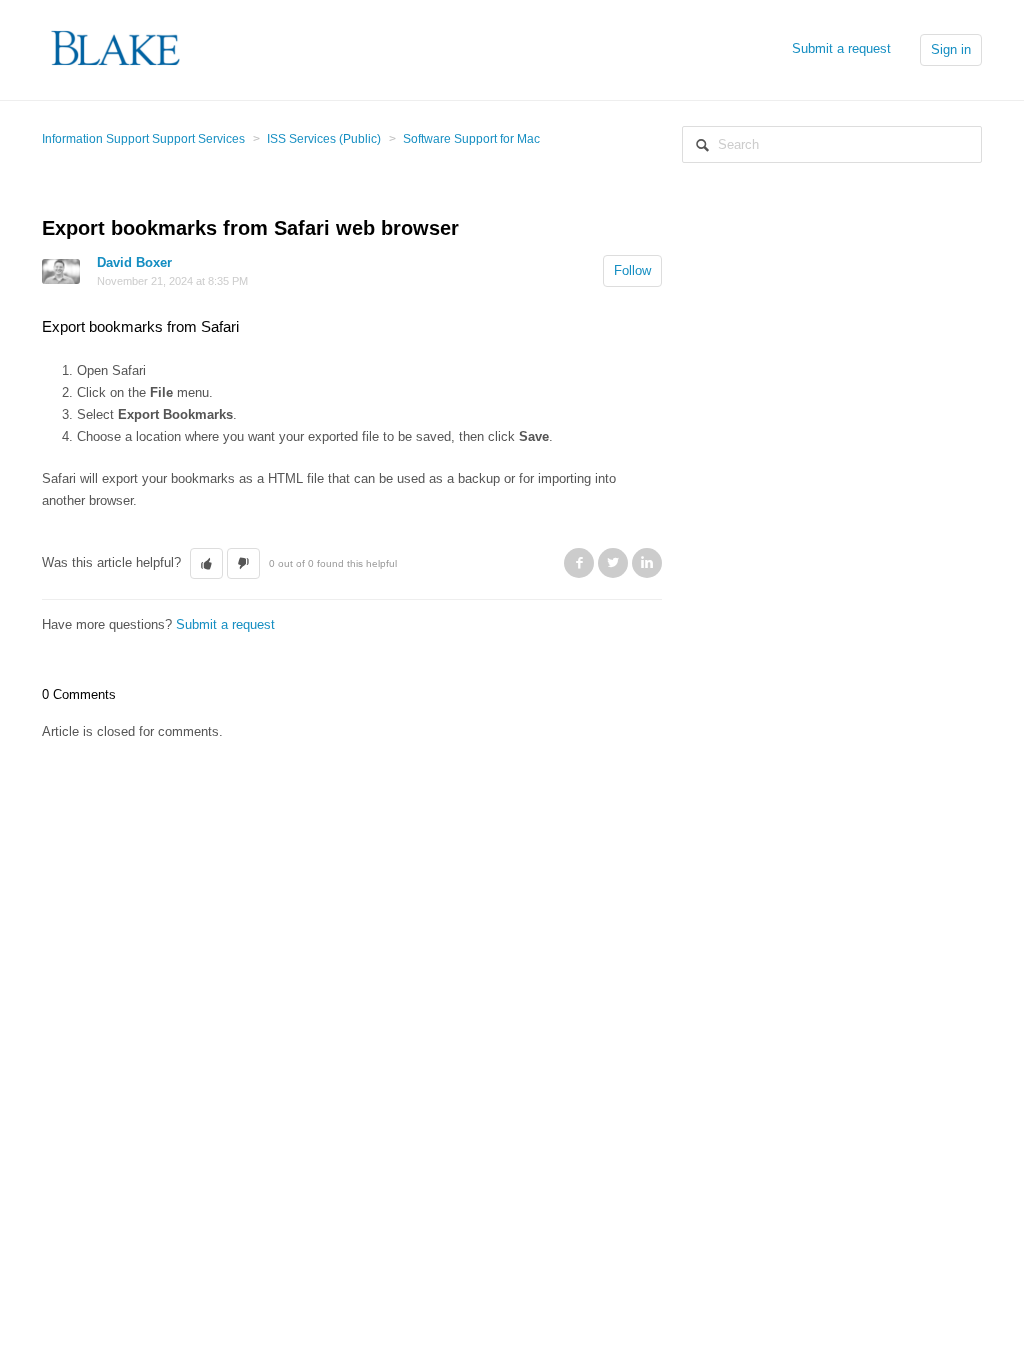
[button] (206, 564)
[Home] (116, 48)
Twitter (613, 563)
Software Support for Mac (471, 139)
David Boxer (134, 262)
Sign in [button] (951, 49)
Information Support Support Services (143, 139)
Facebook (579, 563)
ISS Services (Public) (324, 139)
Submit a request (841, 48)
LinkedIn (647, 563)
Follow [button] (632, 270)
